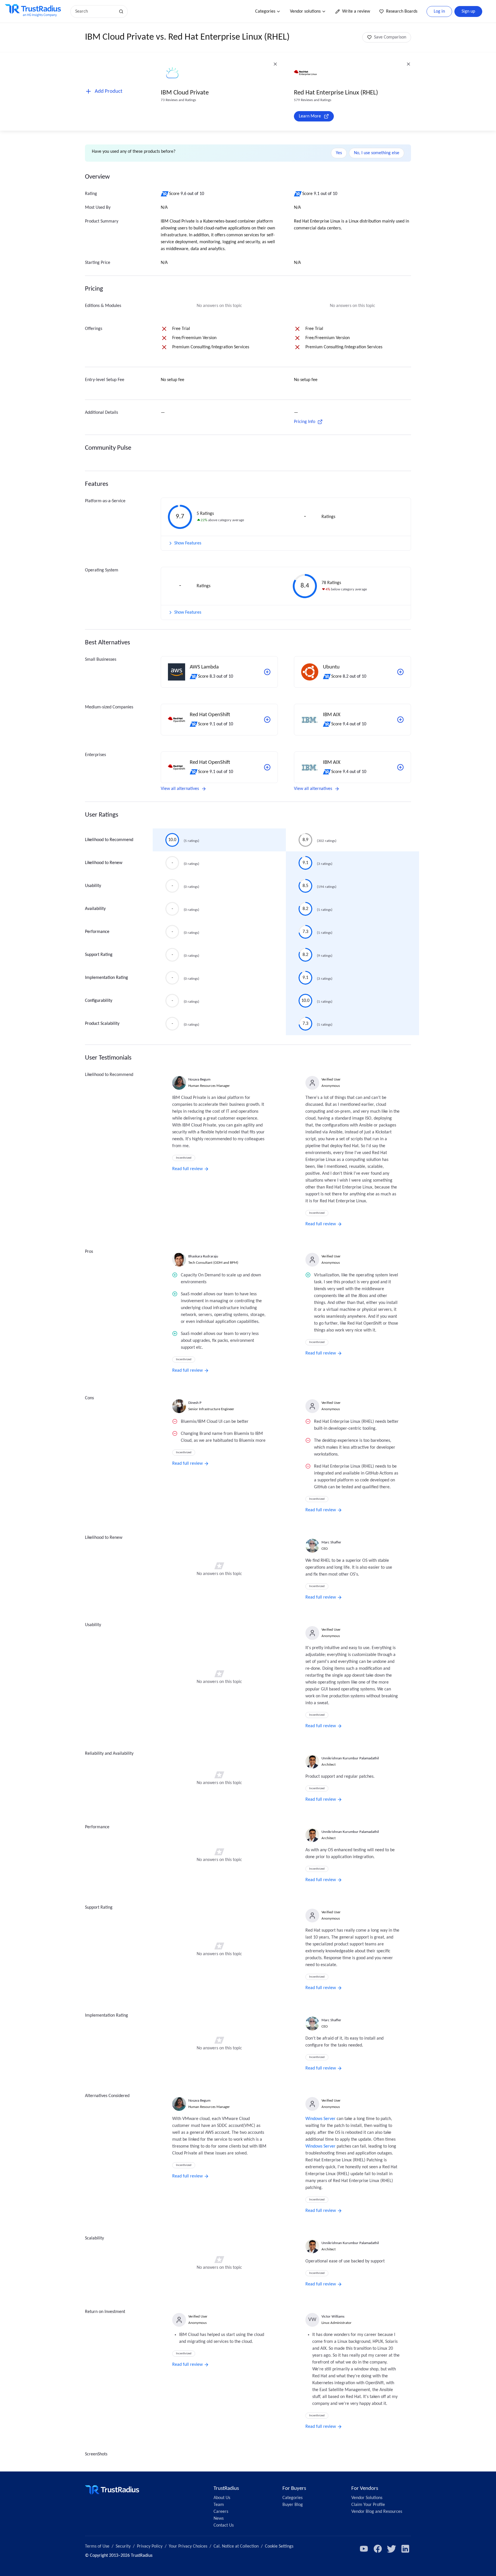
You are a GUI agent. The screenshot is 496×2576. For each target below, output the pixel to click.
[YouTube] (364, 2549)
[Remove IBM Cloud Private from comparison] (275, 64)
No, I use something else (377, 153)
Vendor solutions (305, 11)
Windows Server (320, 2119)
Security (123, 2546)
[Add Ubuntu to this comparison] (400, 672)
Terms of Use (97, 2546)
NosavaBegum (199, 1080)
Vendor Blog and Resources (377, 2512)
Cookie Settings (279, 2546)
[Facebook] (378, 2549)
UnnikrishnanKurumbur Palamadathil (350, 1758)
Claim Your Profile (368, 2505)
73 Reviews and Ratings (178, 100)
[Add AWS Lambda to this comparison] (267, 672)
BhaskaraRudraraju (203, 1256)
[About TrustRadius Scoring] (165, 194)
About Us (222, 2498)
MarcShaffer (331, 1542)
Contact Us (224, 2525)
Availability (95, 909)
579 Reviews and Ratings (313, 100)
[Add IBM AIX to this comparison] (400, 720)
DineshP (195, 1403)
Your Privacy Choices (188, 2546)
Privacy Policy (150, 2546)
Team (219, 2505)
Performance (97, 932)
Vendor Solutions (367, 2498)
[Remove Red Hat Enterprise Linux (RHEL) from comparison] (408, 64)
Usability (93, 886)
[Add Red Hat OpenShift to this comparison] (267, 720)
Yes (339, 153)
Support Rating (99, 955)
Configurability (99, 1001)
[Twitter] (392, 2549)
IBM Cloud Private (185, 93)
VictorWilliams (333, 2317)
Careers (221, 2512)
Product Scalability (102, 1024)
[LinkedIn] (405, 2549)
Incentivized (184, 1158)
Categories (265, 11)
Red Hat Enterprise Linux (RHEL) (336, 93)
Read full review (187, 1169)
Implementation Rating (106, 978)
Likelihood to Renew (104, 863)
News (219, 2519)
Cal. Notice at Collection (236, 2546)
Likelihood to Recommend (109, 840)
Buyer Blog (293, 2505)
